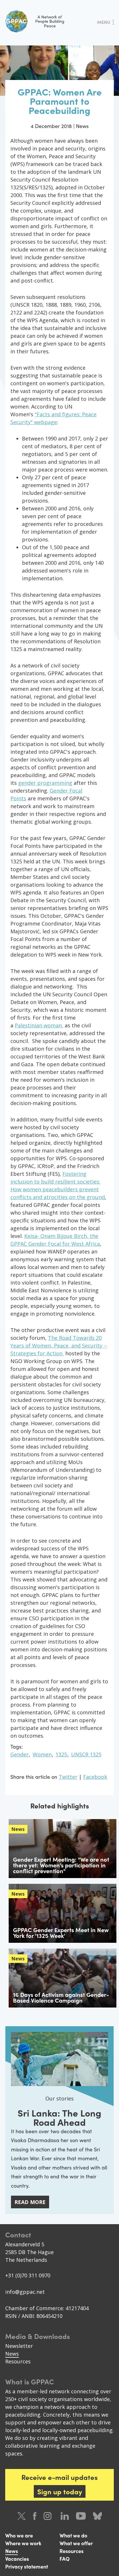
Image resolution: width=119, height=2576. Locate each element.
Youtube (81, 2516)
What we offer (76, 2543)
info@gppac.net (25, 2292)
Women (42, 1754)
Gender (19, 1754)
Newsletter (19, 2346)
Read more (30, 2202)
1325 (61, 1754)
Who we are (19, 2535)
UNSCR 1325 (86, 1754)
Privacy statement (27, 2566)
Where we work (23, 2543)
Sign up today (60, 2491)
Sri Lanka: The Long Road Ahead (59, 2117)
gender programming (45, 783)
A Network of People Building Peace (50, 21)
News (12, 2354)
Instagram (49, 2516)
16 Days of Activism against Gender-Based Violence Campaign (61, 1997)
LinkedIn (65, 2516)
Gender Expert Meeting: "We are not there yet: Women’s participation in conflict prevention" (61, 1865)
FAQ (65, 2559)
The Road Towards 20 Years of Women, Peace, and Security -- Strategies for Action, (59, 1346)
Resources (18, 2361)
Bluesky (97, 2516)
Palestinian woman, (39, 1025)
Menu (104, 22)
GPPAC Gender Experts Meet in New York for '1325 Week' (61, 1933)
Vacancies (17, 2559)
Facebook (95, 1777)
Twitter (68, 1777)
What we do (73, 2535)
